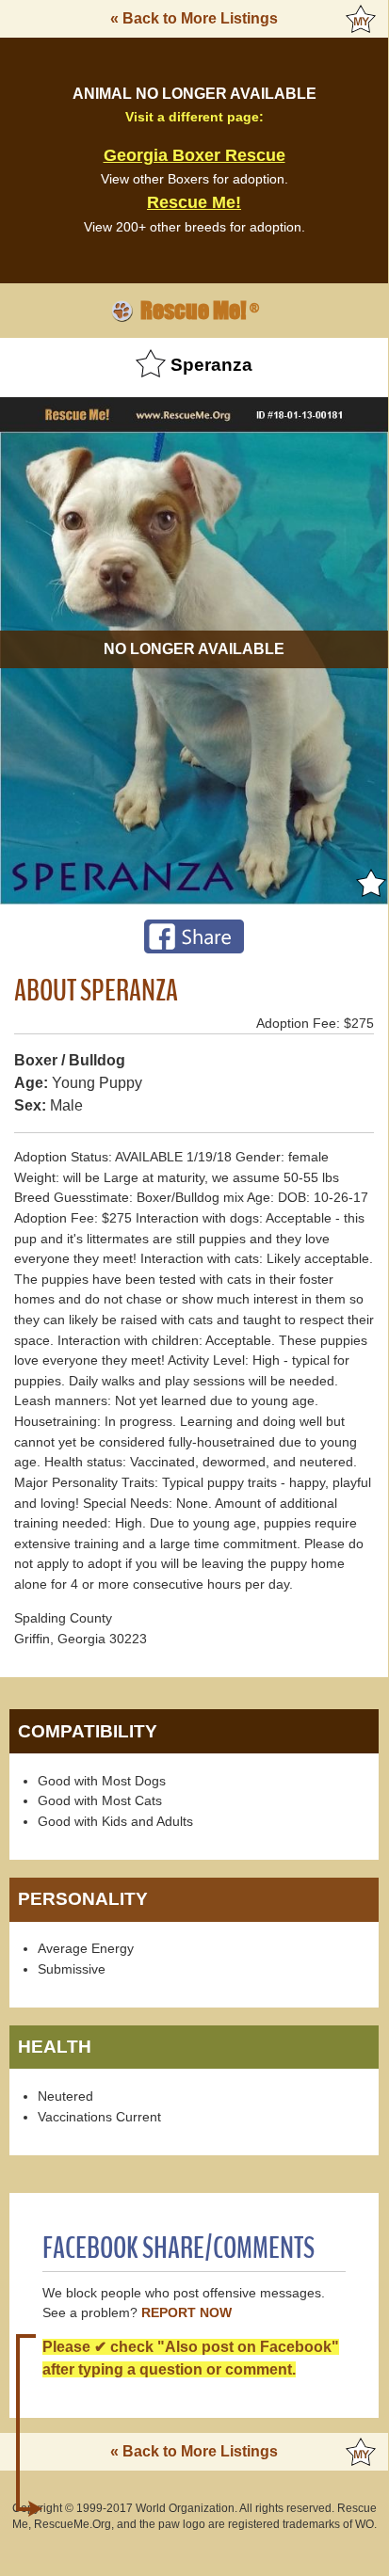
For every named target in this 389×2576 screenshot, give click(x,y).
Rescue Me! (194, 202)
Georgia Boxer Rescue (194, 155)
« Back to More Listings (194, 18)
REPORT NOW (186, 2313)
